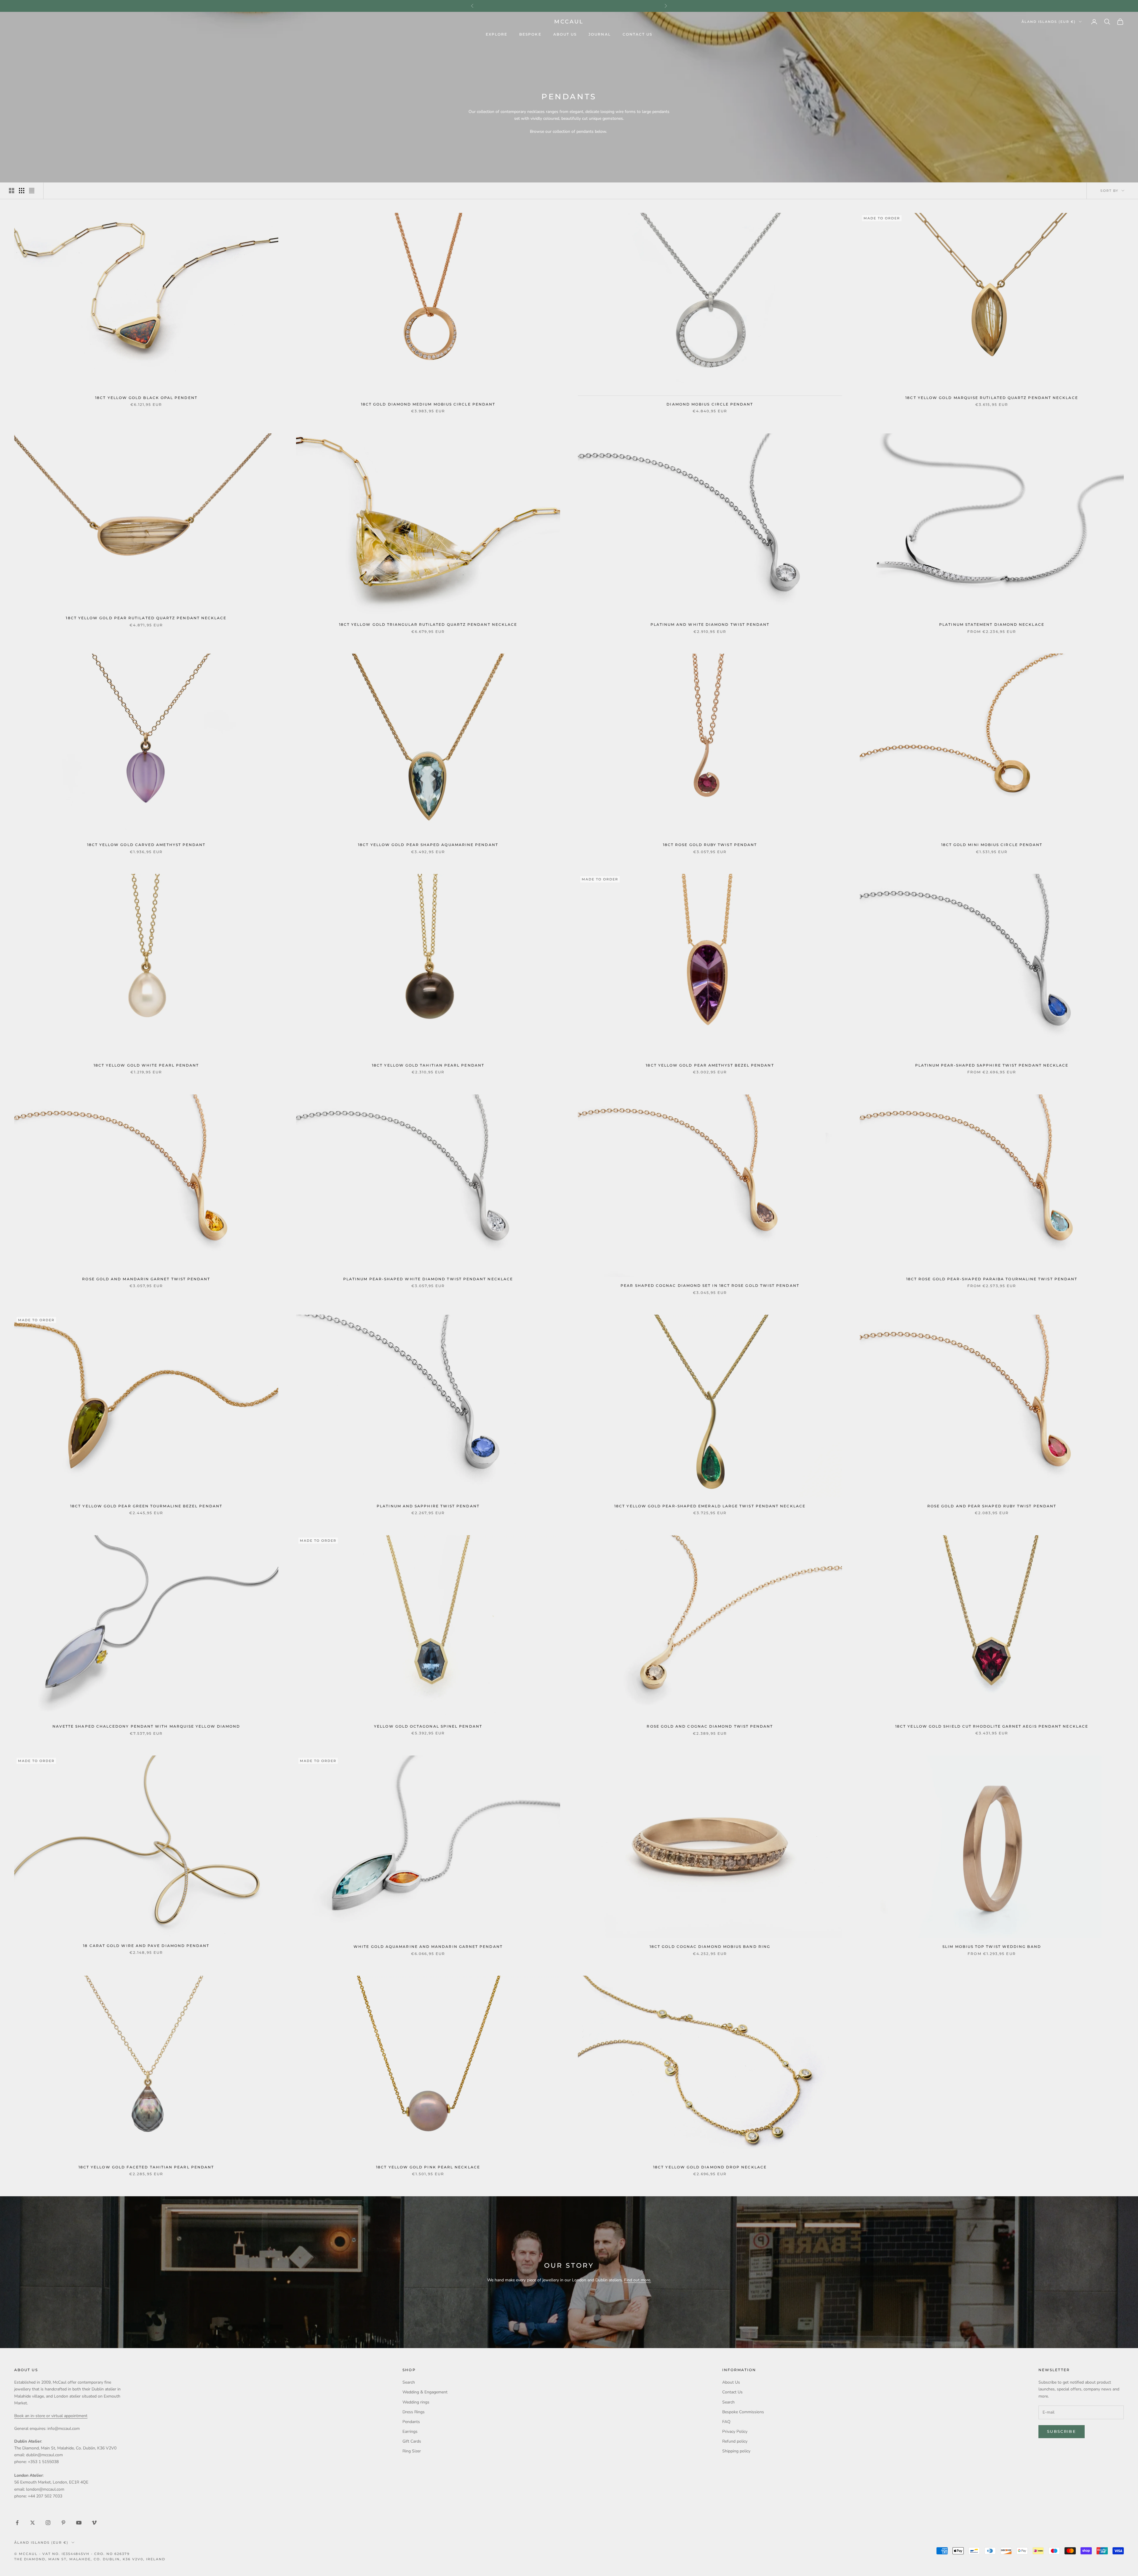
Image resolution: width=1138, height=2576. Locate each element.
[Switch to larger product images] (12, 191)
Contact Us (638, 34)
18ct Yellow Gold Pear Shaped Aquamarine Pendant (428, 845)
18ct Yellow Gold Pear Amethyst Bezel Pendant (710, 1065)
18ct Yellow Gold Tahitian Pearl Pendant (428, 1065)
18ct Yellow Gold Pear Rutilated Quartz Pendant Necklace (146, 618)
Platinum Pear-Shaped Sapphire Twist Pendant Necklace (992, 1065)
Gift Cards (412, 2441)
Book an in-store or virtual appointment (51, 2416)
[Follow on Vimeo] (94, 2523)
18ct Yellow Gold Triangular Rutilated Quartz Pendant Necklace (428, 625)
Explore (497, 34)
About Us (565, 34)
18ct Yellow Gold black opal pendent (146, 398)
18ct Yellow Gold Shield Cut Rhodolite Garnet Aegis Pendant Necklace (992, 1726)
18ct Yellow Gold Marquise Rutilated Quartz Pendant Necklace (992, 398)
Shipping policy (736, 2451)
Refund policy (735, 2441)
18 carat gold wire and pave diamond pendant (146, 1946)
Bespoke (530, 34)
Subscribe (1062, 2431)
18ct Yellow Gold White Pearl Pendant (146, 1065)
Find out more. (638, 2280)
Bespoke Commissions (743, 2412)
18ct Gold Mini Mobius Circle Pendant (992, 845)
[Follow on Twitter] (33, 2523)
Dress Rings (414, 2412)
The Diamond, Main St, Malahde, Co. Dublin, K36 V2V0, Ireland (90, 2559)
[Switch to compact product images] (32, 191)
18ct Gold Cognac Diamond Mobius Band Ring (710, 1947)
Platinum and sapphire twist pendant (428, 1506)
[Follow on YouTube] (79, 2523)
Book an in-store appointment (569, 6)
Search (409, 2382)
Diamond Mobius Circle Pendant (710, 404)
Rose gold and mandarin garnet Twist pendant (146, 1279)
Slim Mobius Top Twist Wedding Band (992, 1947)
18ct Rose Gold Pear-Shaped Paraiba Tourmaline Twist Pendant (992, 1279)
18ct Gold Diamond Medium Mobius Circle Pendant (428, 404)
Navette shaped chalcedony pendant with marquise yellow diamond (146, 1726)
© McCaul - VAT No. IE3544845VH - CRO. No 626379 (72, 2554)
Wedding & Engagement (425, 2392)
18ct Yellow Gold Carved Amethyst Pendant (146, 845)
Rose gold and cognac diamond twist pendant (710, 1726)
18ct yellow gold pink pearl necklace (428, 2167)
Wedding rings (416, 2402)
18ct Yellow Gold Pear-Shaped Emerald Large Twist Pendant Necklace (710, 1506)
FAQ (726, 2422)
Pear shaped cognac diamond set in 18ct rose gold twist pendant (710, 1286)
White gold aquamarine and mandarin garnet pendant (428, 1947)
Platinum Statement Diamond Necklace (992, 625)
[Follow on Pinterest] (63, 2523)
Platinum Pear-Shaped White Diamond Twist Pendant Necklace (428, 1279)
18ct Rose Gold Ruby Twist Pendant (710, 845)
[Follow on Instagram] (48, 2523)
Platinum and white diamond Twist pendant (710, 625)
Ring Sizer (412, 2451)
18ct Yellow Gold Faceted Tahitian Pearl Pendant (146, 2167)
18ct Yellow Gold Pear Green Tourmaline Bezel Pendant (146, 1506)
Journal (600, 34)
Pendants (411, 2422)
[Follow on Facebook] (17, 2523)
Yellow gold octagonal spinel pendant (428, 1726)
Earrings (410, 2431)
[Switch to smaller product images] (22, 191)
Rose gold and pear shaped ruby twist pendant (992, 1506)
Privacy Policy (735, 2431)
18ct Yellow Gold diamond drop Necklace (710, 2167)
